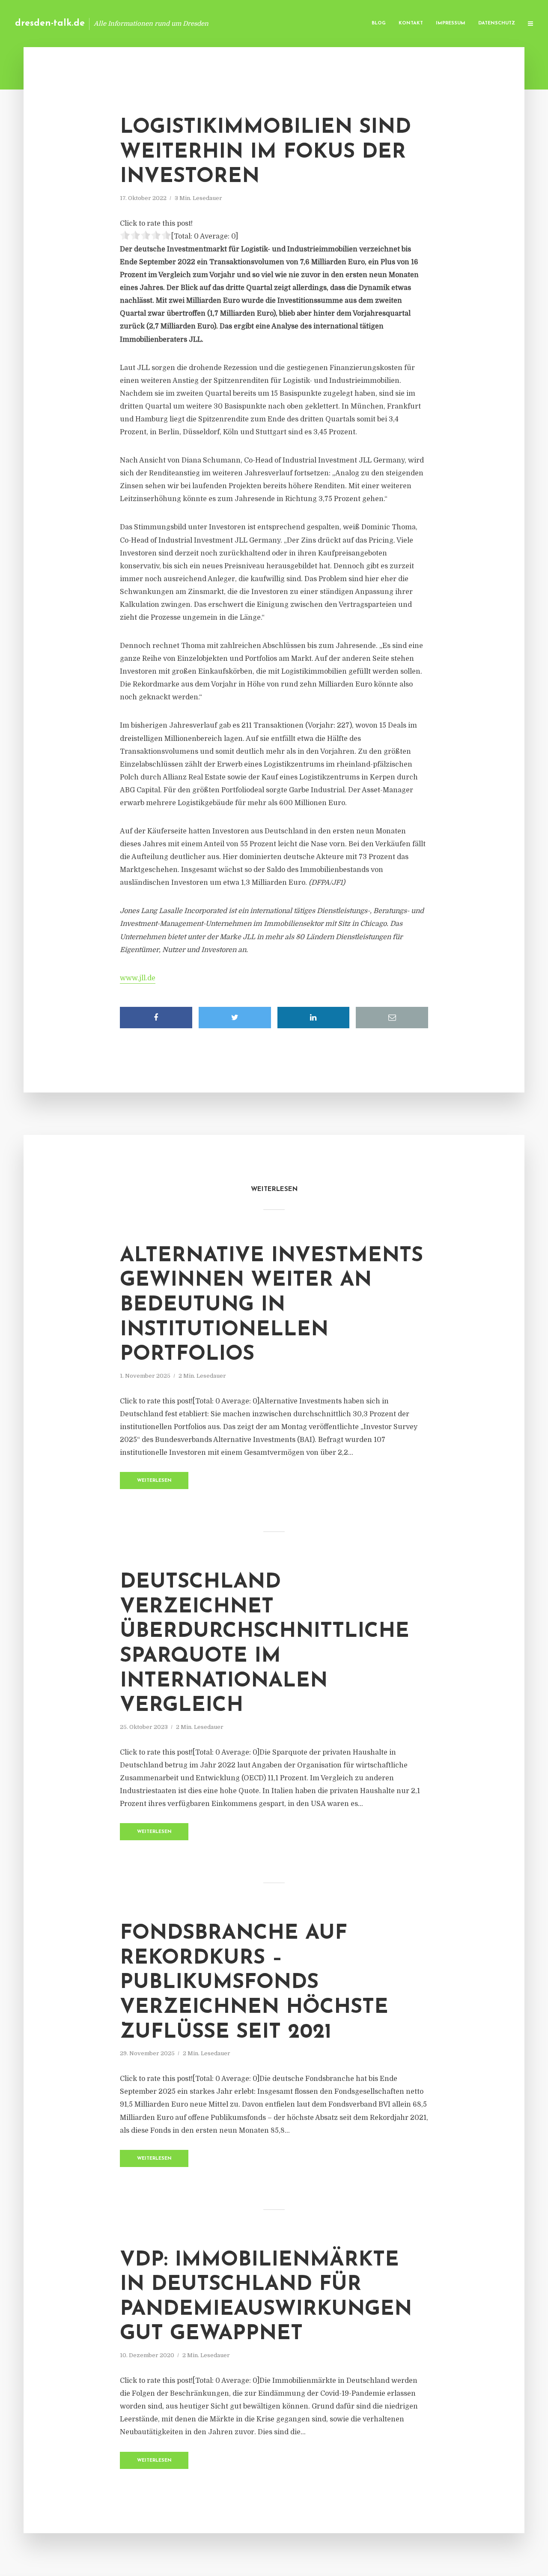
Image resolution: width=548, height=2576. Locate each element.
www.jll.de (138, 978)
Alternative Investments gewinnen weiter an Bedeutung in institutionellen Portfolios (271, 1305)
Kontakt (411, 23)
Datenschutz (497, 23)
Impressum (451, 23)
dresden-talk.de (50, 23)
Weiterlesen (154, 1481)
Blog (379, 23)
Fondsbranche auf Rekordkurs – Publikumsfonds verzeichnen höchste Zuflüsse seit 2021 (254, 1983)
